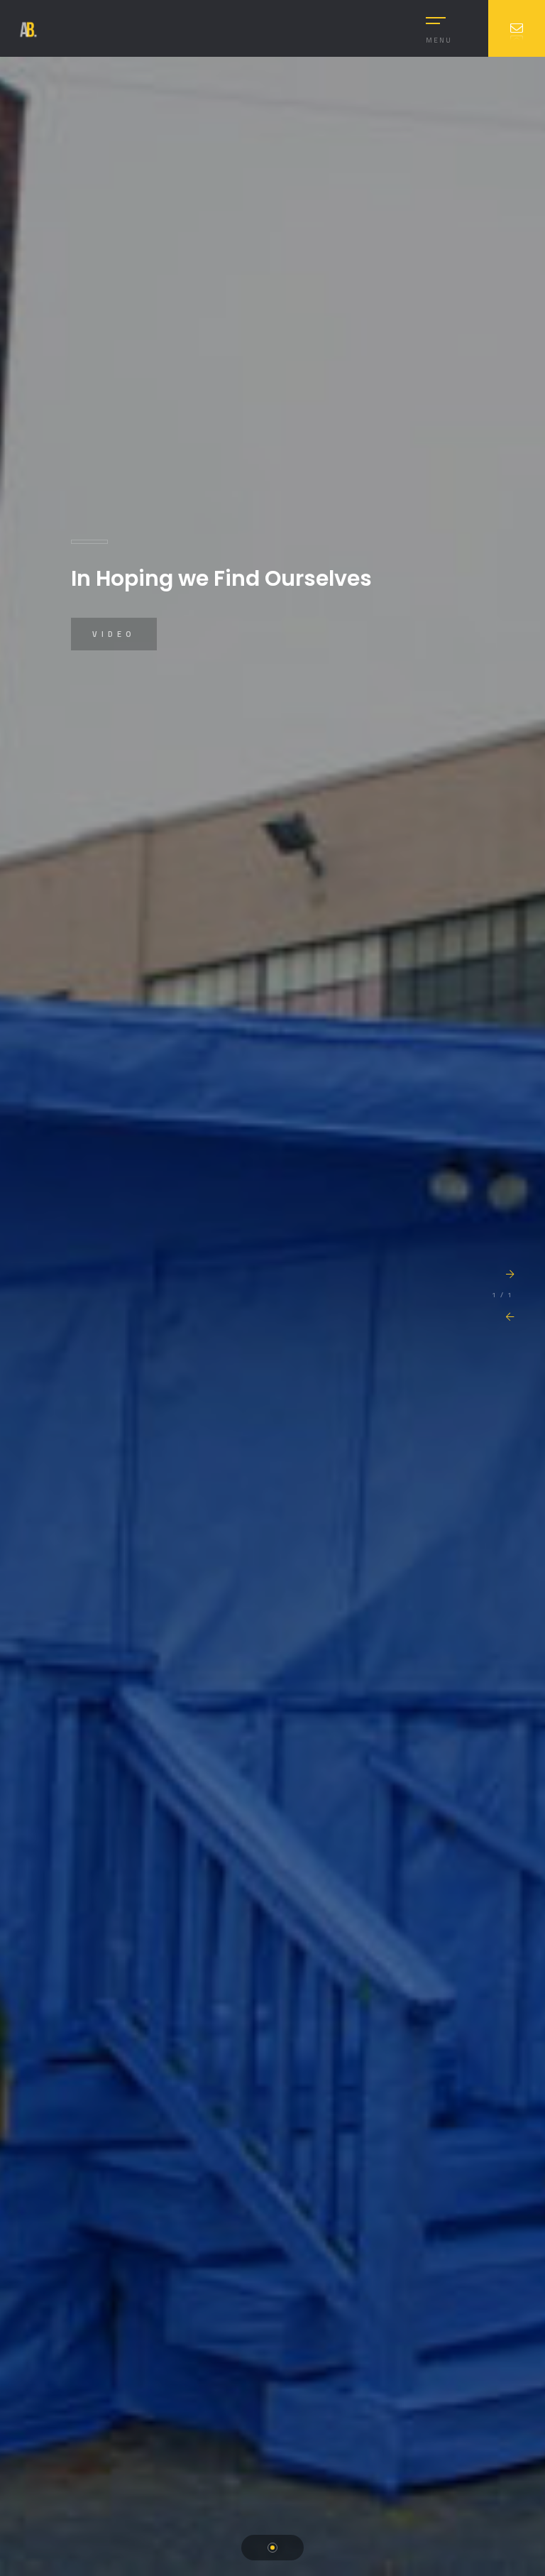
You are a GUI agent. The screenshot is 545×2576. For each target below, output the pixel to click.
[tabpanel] (272, 1316)
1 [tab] (272, 2548)
